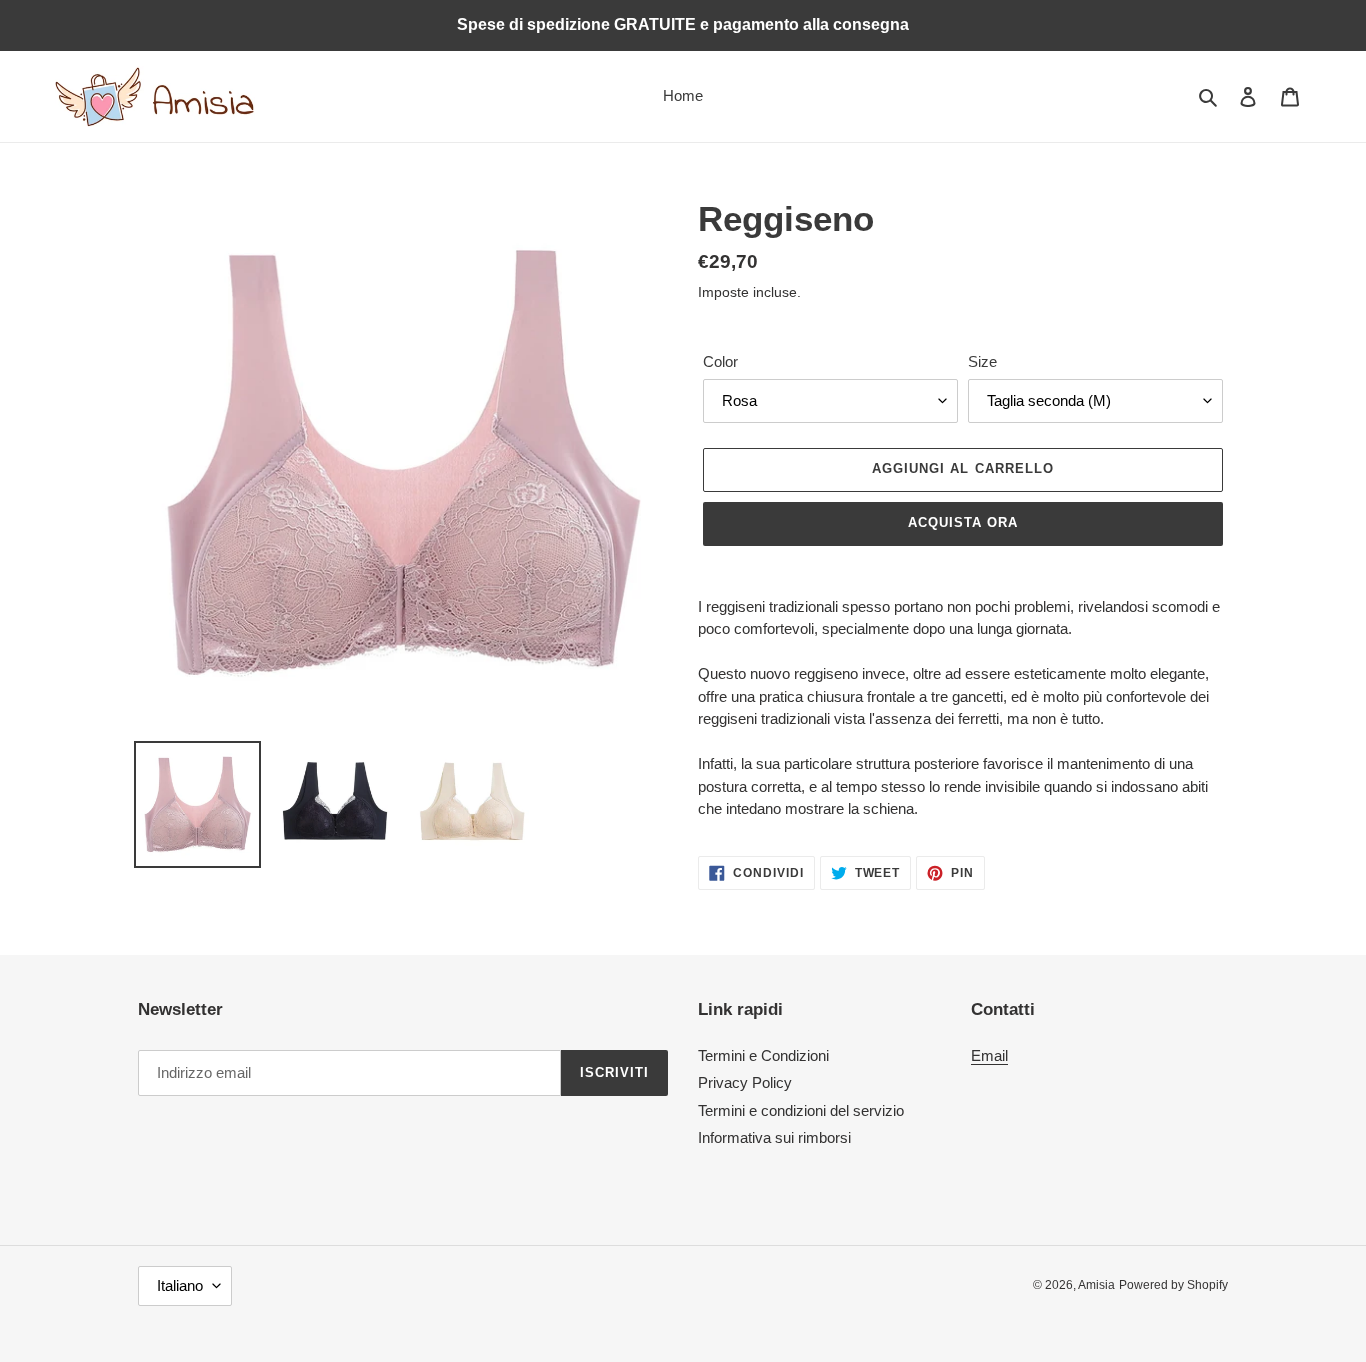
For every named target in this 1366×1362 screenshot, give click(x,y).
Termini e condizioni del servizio (801, 1110)
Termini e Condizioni (763, 1055)
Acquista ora (963, 522)
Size (982, 361)
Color (720, 361)
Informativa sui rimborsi (774, 1137)
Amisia (1096, 1285)
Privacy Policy (745, 1082)
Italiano (180, 1285)
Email (989, 1055)
